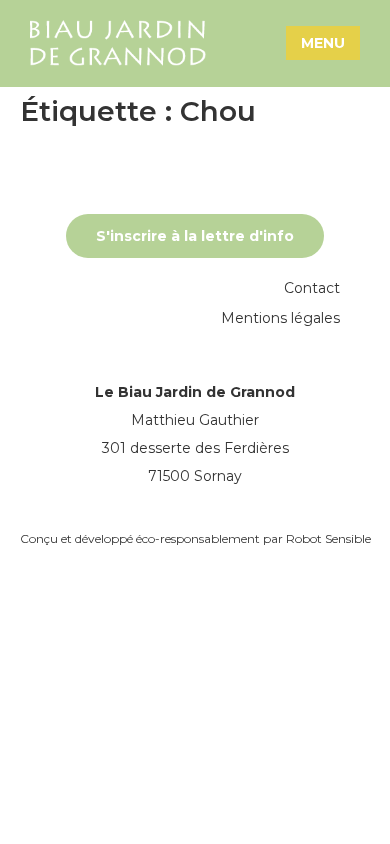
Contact (312, 288)
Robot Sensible (328, 538)
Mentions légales (280, 318)
